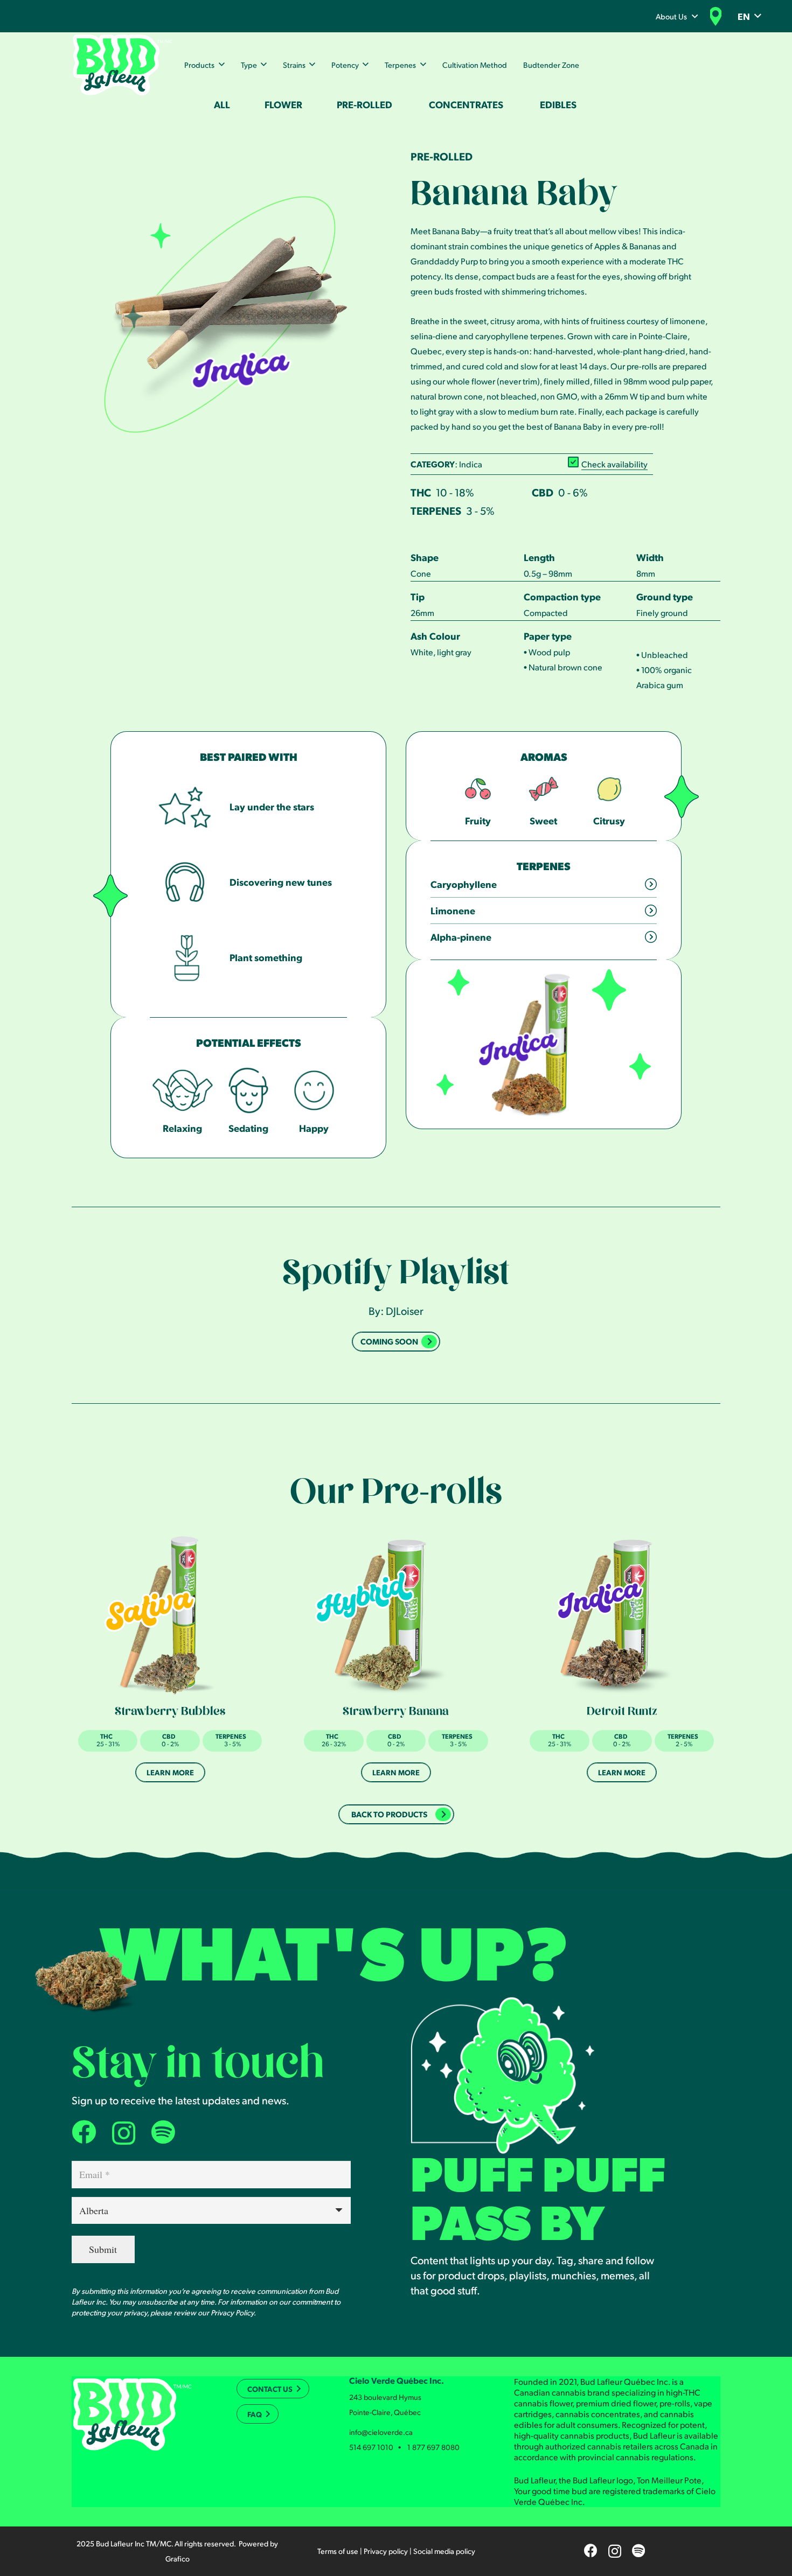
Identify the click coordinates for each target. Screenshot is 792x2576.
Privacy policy (386, 2551)
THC (421, 492)
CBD (543, 492)
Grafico (178, 2558)
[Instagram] (124, 2133)
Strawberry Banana (396, 1713)
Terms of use (338, 2551)
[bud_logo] (123, 65)
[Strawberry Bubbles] (170, 1614)
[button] (695, 16)
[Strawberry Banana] (396, 1614)
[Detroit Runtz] (622, 1614)
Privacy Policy (232, 2312)
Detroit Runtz (622, 1713)
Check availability (614, 464)
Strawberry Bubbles (170, 1713)
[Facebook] (84, 2132)
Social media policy (444, 2551)
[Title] (163, 2132)
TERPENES (436, 510)
